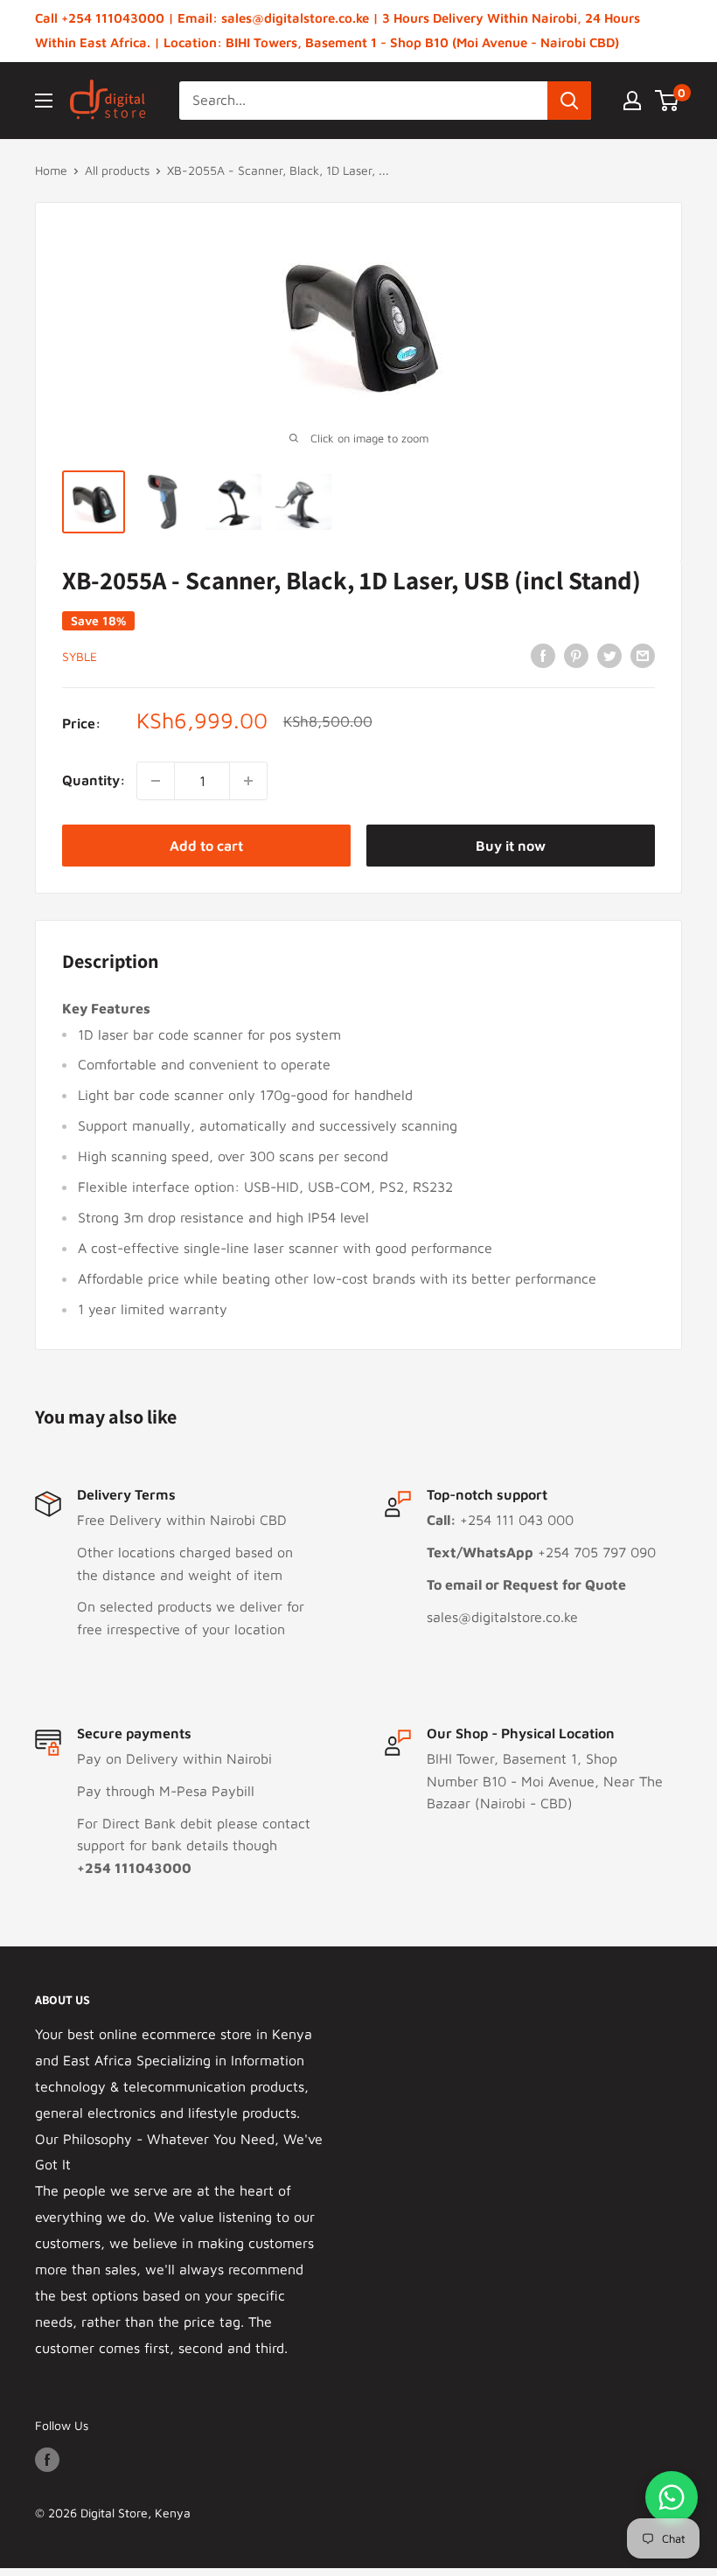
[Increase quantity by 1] (248, 781)
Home (51, 170)
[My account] (632, 101)
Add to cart (206, 846)
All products (117, 170)
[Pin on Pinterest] (576, 655)
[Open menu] (44, 101)
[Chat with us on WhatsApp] (672, 2497)
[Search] (569, 101)
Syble (80, 656)
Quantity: (94, 780)
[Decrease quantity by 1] (156, 781)
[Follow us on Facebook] (47, 2459)
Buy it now (511, 846)
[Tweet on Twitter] (609, 655)
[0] (668, 101)
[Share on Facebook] (543, 655)
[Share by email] (643, 655)
